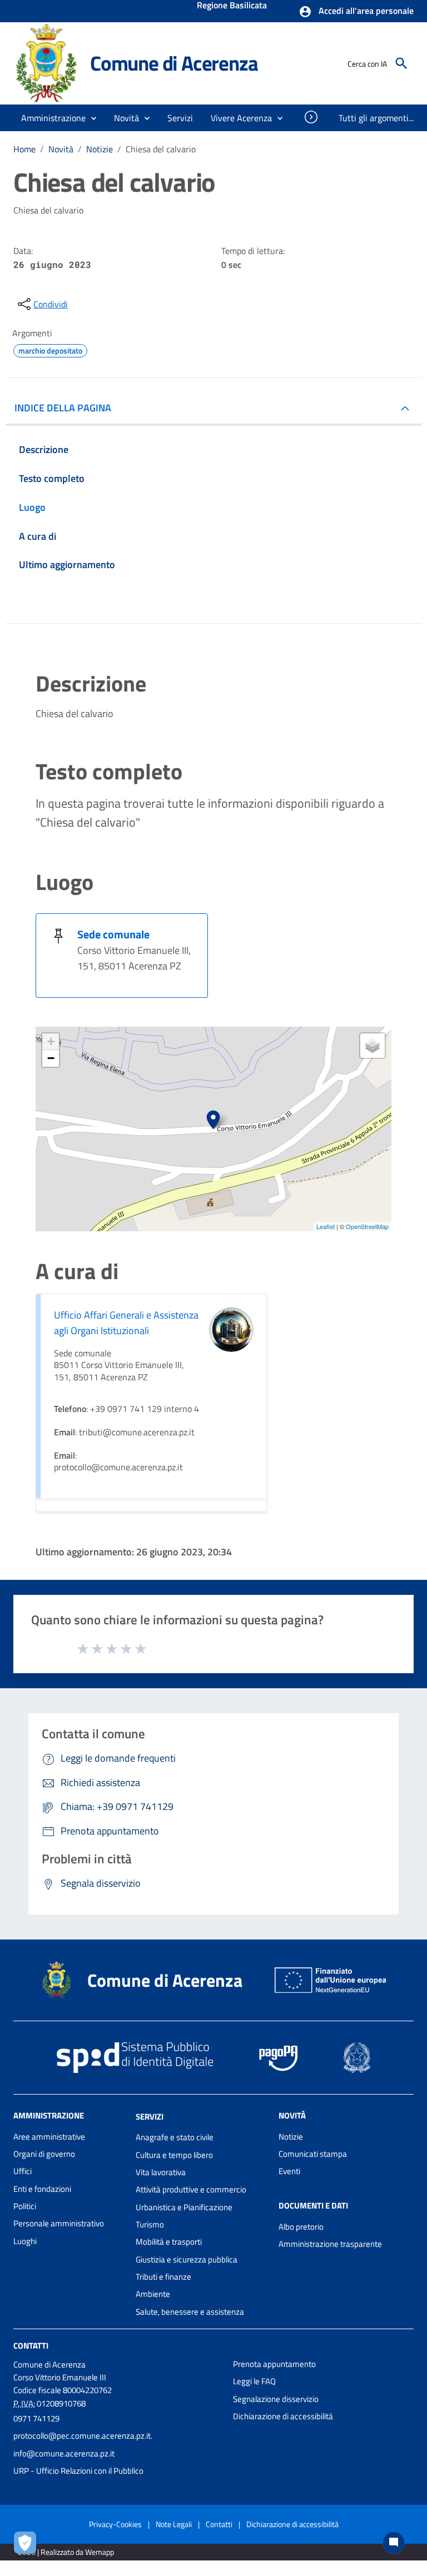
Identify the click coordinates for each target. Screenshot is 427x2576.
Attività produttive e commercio (191, 2189)
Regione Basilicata (232, 6)
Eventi (289, 2171)
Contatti (31, 2346)
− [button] (51, 1058)
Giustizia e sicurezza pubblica (187, 2259)
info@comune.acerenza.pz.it (64, 2453)
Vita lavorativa (161, 2172)
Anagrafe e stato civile (175, 2137)
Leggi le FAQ (254, 2381)
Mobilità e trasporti (169, 2242)
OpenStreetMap (367, 1226)
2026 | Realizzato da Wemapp (66, 2552)
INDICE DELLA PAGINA (63, 408)
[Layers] (373, 1046)
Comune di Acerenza (174, 63)
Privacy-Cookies (115, 2524)
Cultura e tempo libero (174, 2155)
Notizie (100, 149)
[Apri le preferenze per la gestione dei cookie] (28, 2545)
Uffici (23, 2171)
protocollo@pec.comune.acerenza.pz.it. (83, 2436)
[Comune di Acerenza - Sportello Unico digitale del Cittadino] (47, 63)
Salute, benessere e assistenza (190, 2312)
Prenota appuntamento (274, 2364)
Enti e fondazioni (42, 2189)
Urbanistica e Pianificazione (184, 2207)
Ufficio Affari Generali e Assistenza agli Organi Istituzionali (126, 1323)
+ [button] (51, 1041)
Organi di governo (44, 2154)
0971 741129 (36, 2418)
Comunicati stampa (313, 2154)
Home (24, 149)
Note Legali (174, 2524)
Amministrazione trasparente (330, 2244)
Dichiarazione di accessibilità (283, 2416)
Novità (61, 149)
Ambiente (153, 2294)
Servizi (150, 2116)
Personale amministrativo (59, 2223)
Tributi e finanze (163, 2277)
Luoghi (25, 2241)
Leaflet (326, 1226)
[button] (356, 12)
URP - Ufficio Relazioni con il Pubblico (78, 2471)
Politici (25, 2206)
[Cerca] (401, 63)
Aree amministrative (49, 2137)
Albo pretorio (301, 2227)
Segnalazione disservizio (276, 2399)
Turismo (150, 2224)
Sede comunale (113, 934)
